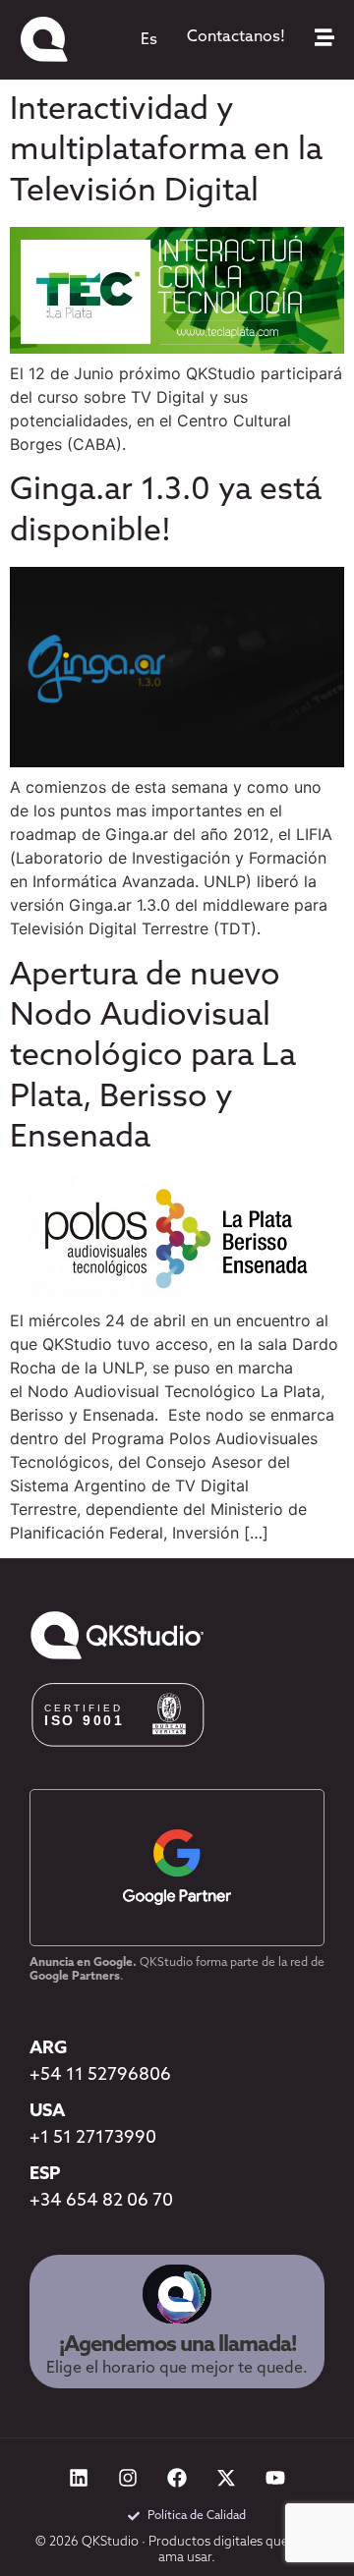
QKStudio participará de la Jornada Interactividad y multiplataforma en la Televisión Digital (166, 111)
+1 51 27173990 (93, 2139)
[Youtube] (275, 2478)
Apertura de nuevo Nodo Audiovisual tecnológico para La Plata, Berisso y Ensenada (153, 1058)
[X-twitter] (226, 2478)
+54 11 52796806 (100, 2076)
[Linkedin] (79, 2478)
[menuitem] (149, 40)
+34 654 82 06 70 (101, 2202)
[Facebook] (177, 2478)
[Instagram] (128, 2478)
